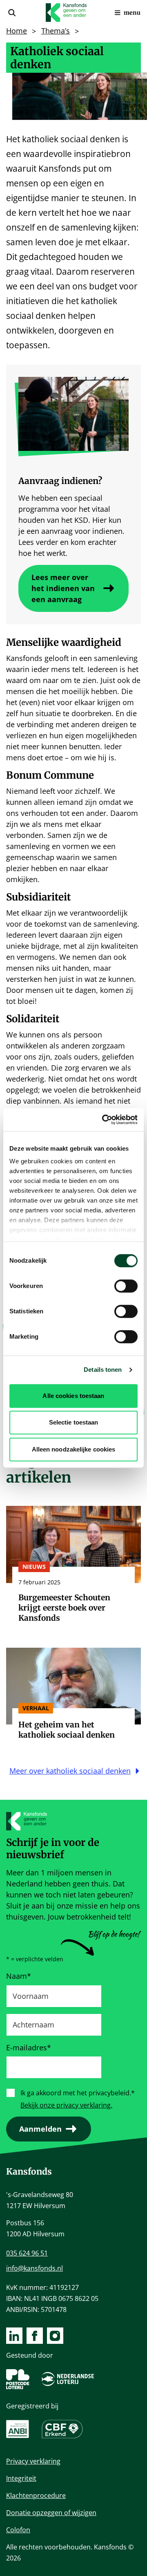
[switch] (126, 1286)
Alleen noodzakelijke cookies (74, 1449)
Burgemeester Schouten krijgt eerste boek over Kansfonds (64, 1608)
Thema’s (56, 31)
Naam (19, 1976)
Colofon (18, 2530)
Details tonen (103, 1370)
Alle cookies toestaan (73, 1396)
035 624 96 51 (27, 2253)
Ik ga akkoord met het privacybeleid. (78, 2093)
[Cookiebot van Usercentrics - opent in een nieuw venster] (104, 1120)
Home (17, 31)
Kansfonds (29, 2172)
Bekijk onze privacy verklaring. (66, 2105)
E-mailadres (29, 2047)
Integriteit (21, 2478)
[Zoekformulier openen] (12, 13)
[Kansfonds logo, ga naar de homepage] (66, 13)
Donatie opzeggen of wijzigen (51, 2513)
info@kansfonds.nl (35, 2268)
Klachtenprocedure (36, 2495)
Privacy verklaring (33, 2461)
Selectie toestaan (74, 1422)
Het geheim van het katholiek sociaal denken (67, 1730)
